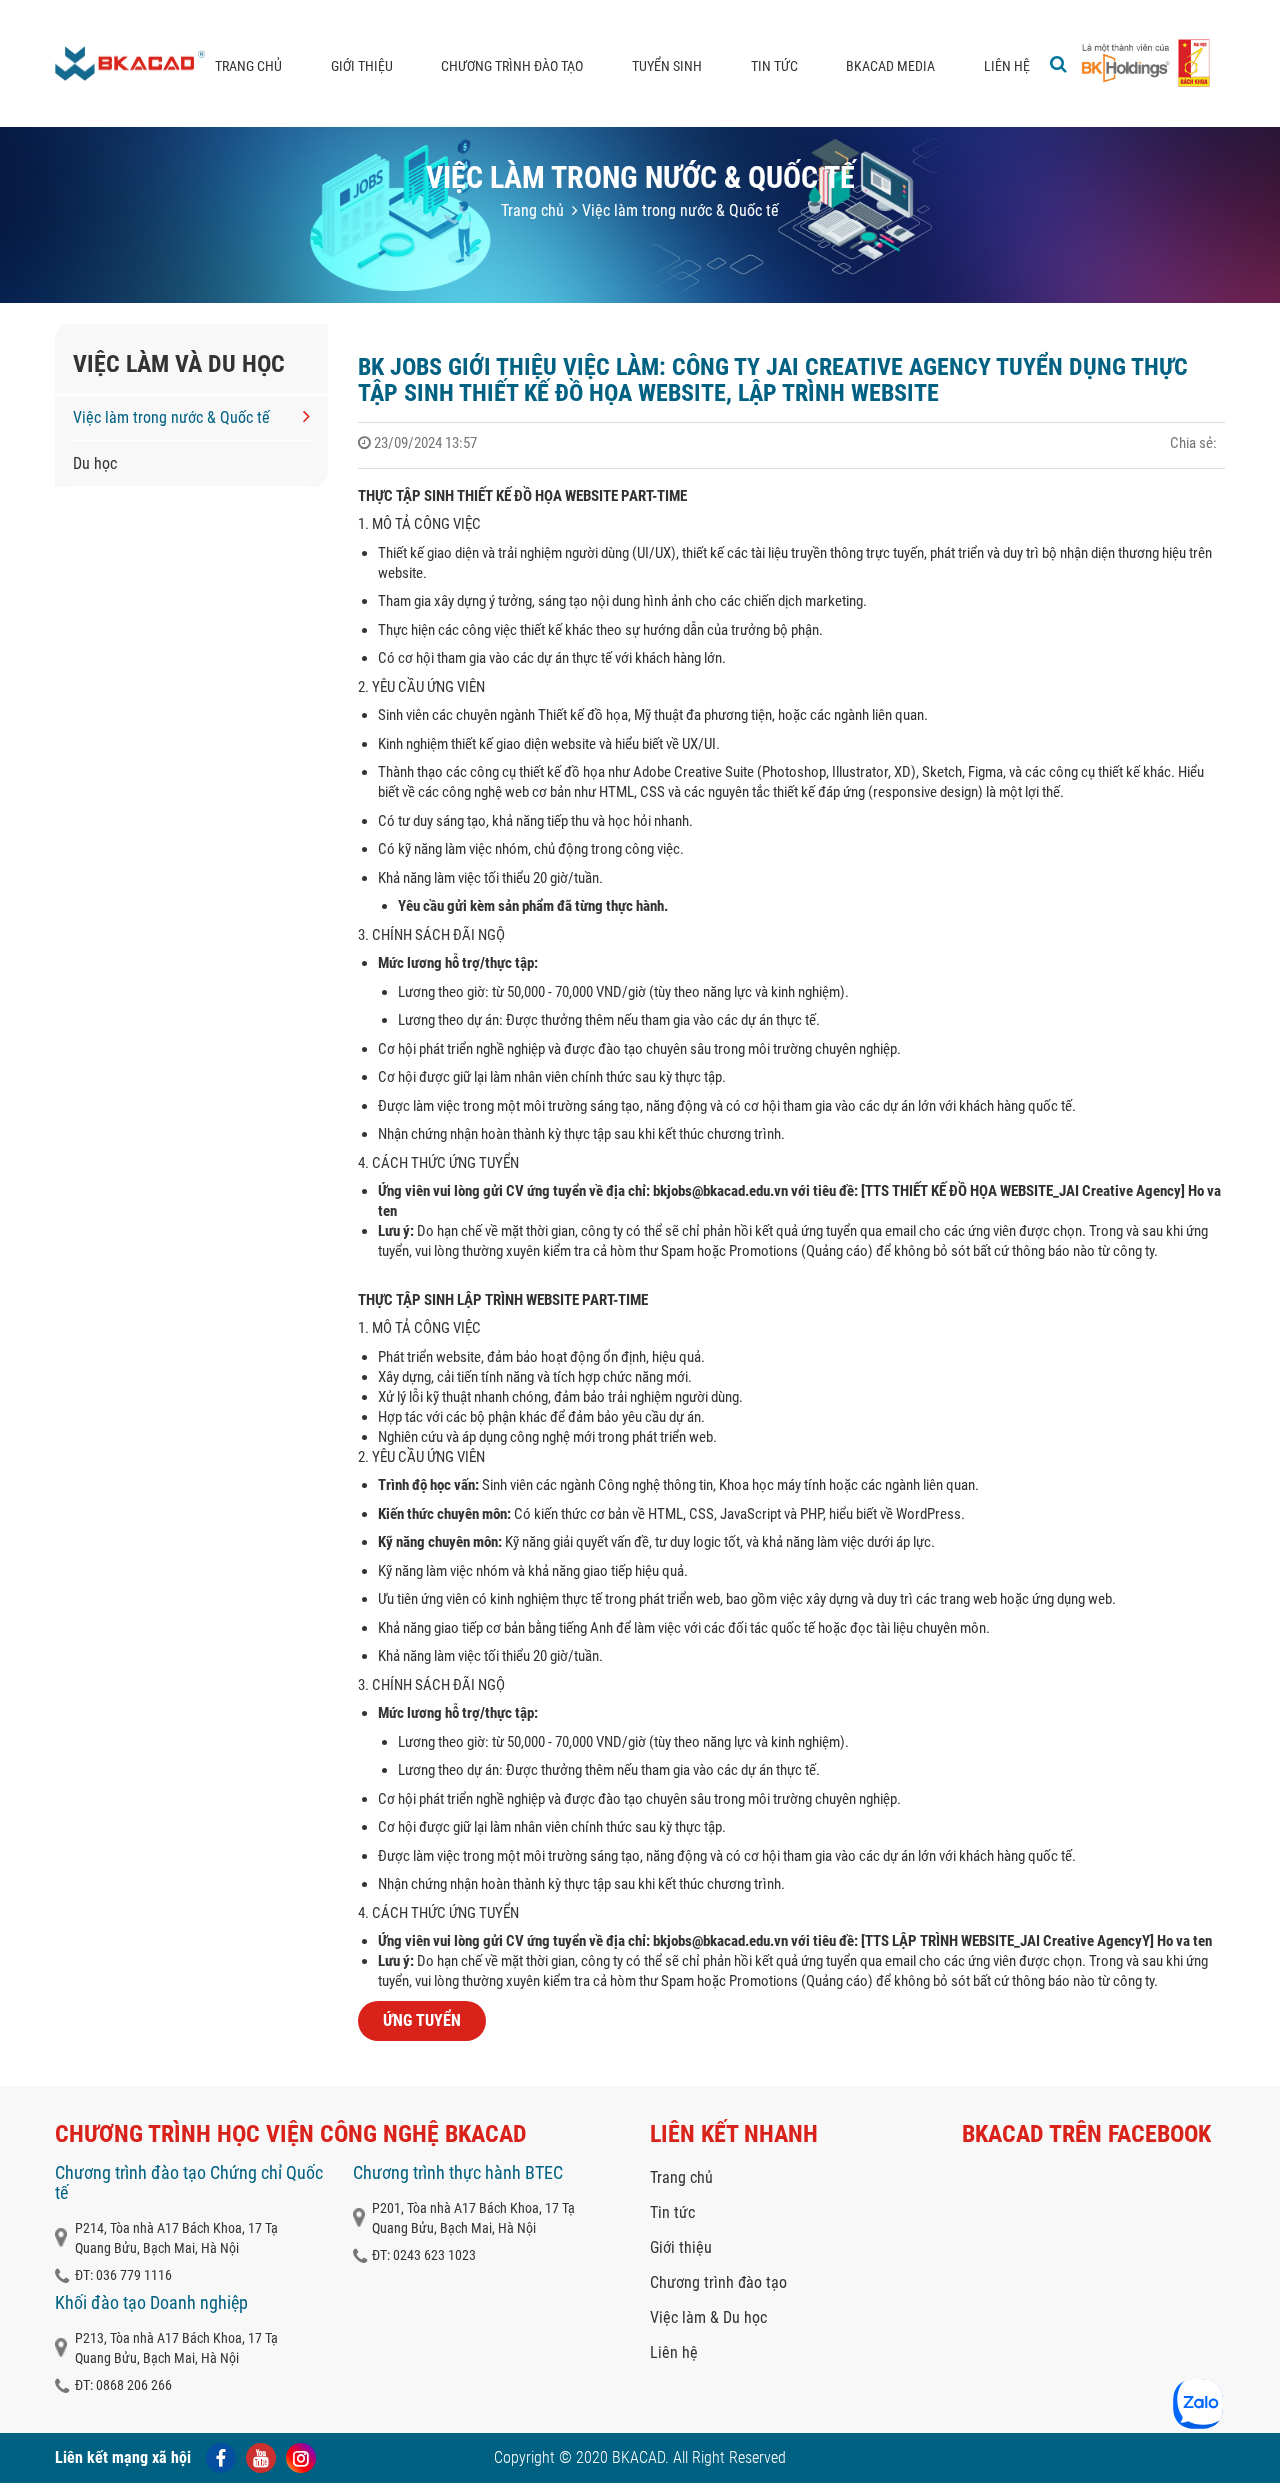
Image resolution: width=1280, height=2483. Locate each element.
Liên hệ (1007, 66)
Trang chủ (248, 66)
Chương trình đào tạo (512, 66)
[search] (1058, 64)
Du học (95, 463)
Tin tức (774, 66)
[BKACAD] (130, 63)
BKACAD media (890, 66)
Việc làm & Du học (708, 2317)
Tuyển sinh (667, 66)
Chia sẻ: (1193, 443)
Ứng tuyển (422, 2020)
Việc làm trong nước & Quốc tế (678, 210)
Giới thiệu (362, 66)
